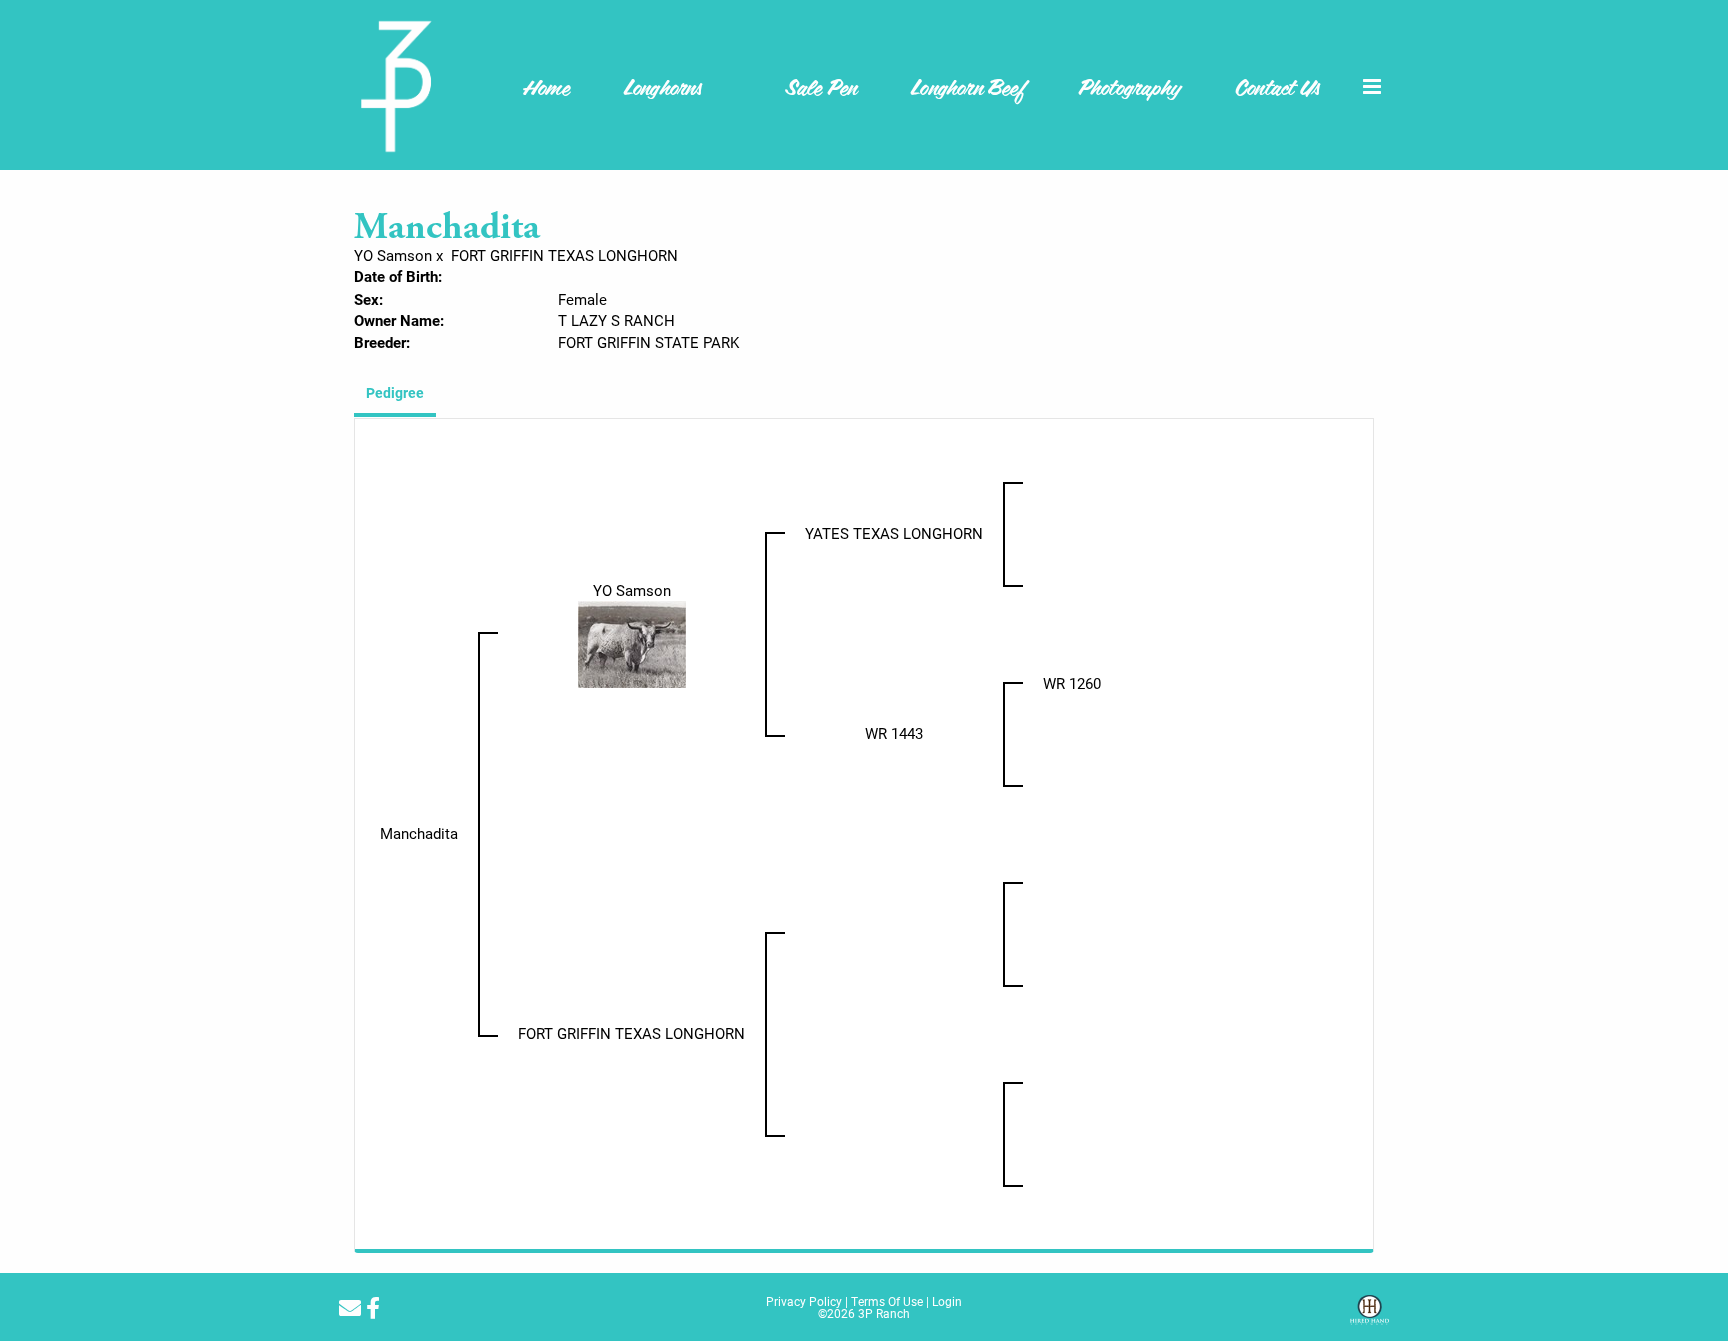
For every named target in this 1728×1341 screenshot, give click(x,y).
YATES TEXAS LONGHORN (894, 533)
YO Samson (393, 255)
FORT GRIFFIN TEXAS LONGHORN (564, 255)
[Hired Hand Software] (1369, 1317)
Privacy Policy (804, 1301)
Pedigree (395, 392)
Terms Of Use (887, 1301)
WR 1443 (894, 733)
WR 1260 (1072, 683)
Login (947, 1301)
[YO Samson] (632, 643)
